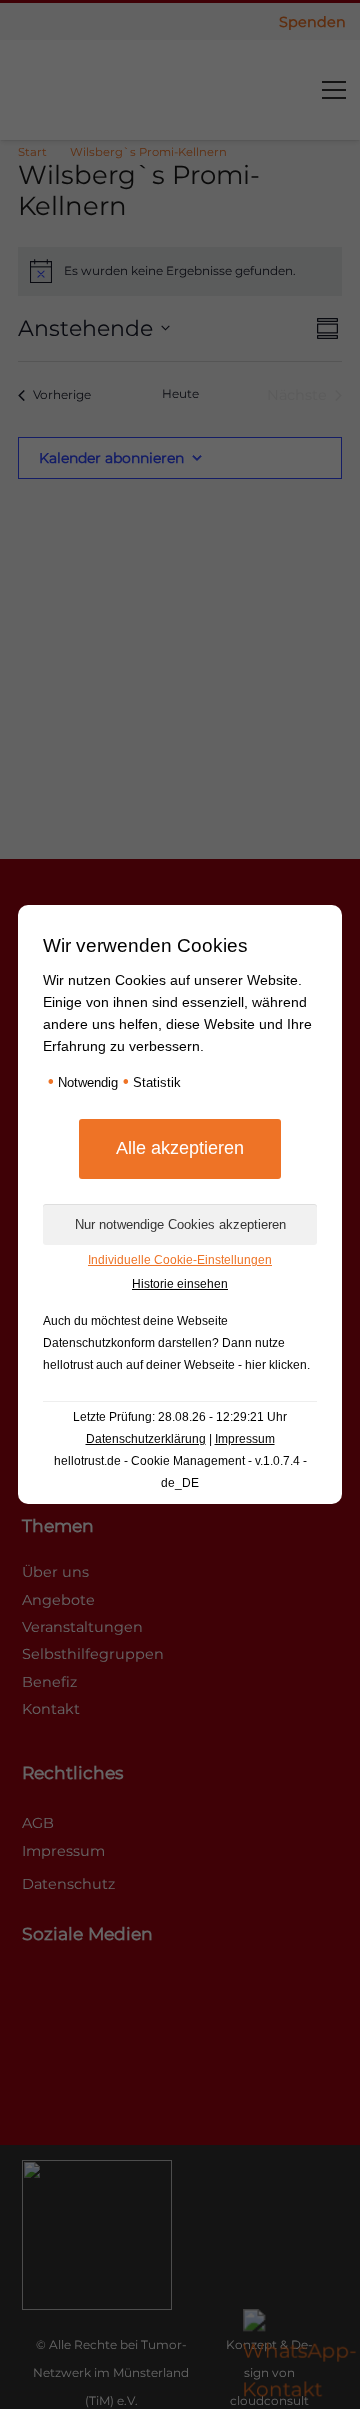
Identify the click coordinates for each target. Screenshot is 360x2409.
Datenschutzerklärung (146, 1439)
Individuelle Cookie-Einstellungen (180, 1260)
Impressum (245, 1439)
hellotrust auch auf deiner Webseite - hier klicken (175, 1365)
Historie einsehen (180, 1284)
